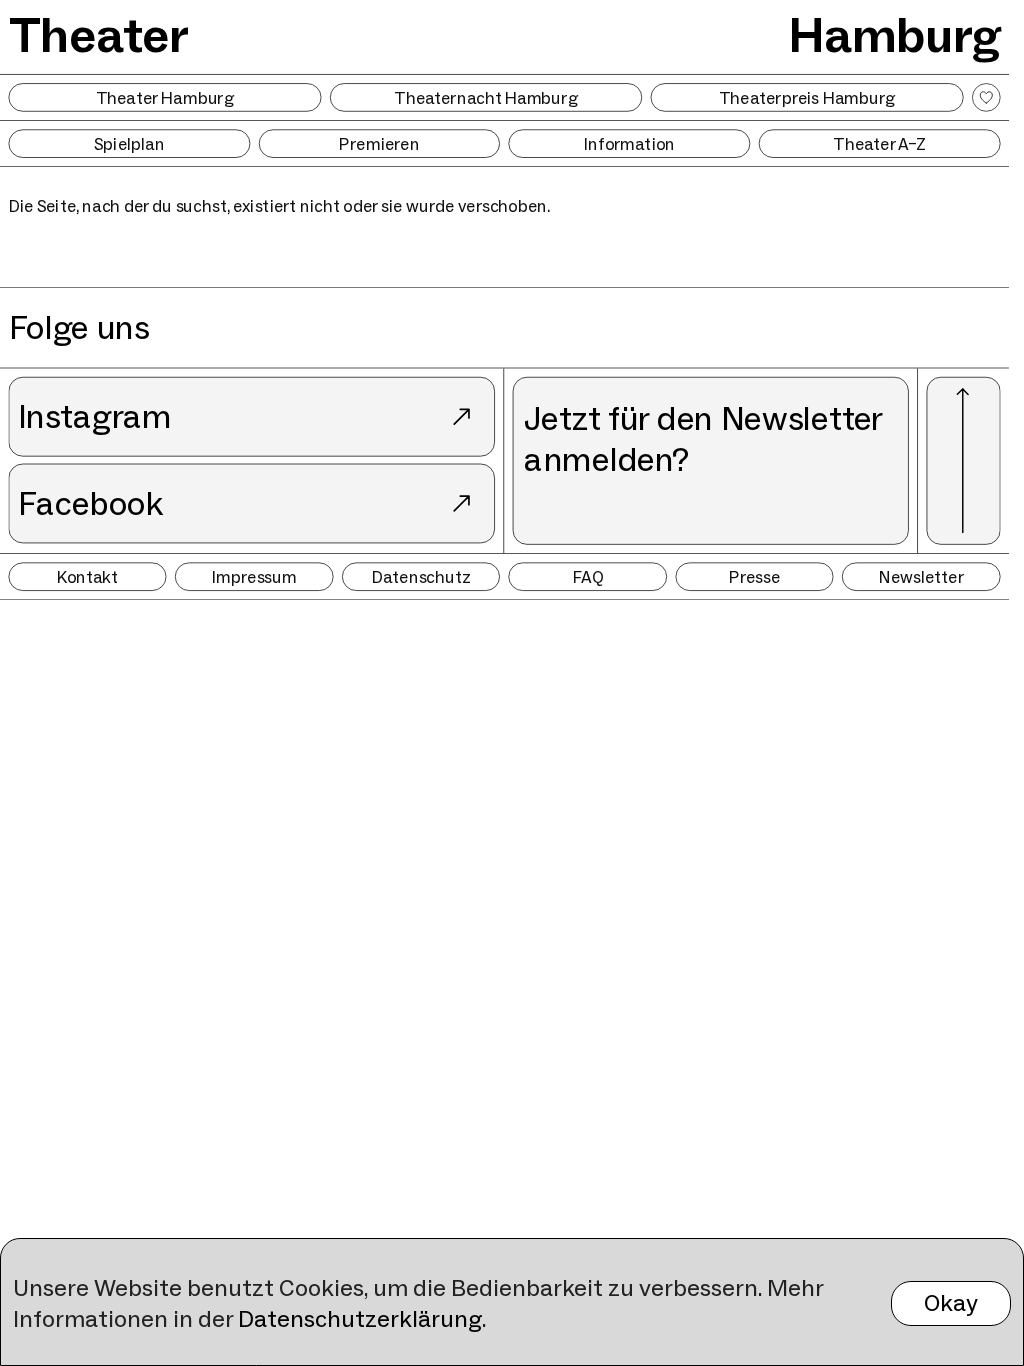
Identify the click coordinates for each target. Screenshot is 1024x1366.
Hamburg (894, 34)
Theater (99, 34)
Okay (951, 1302)
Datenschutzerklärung (360, 1318)
